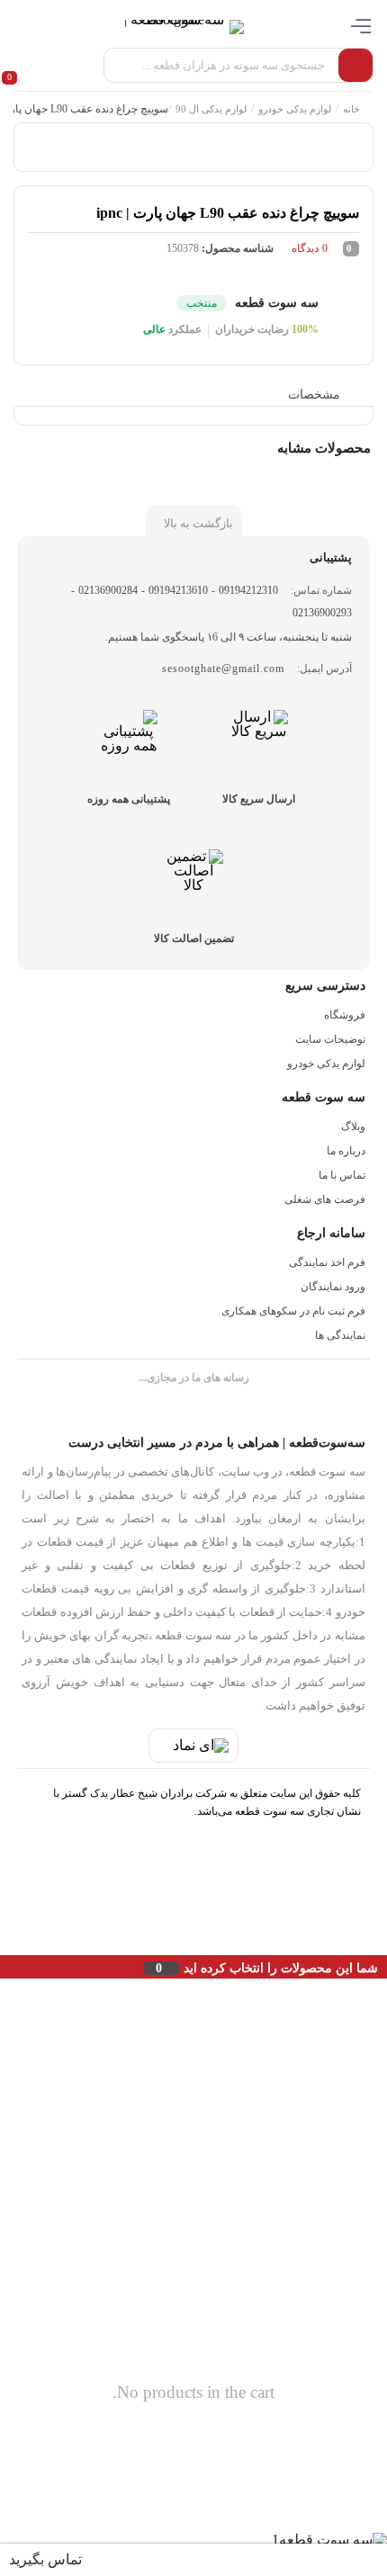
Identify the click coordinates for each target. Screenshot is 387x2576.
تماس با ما (342, 1175)
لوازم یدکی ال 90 (211, 109)
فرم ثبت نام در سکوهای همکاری (293, 1311)
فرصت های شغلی (325, 1199)
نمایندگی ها (340, 1335)
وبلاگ (353, 1126)
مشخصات (314, 395)
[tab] (327, 395)
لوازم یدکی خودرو (295, 109)
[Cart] (18, 66)
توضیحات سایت (330, 1039)
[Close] (4, 1967)
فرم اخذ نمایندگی (327, 1262)
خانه (351, 109)
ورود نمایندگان (333, 1287)
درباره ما (346, 1151)
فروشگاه (345, 1015)
